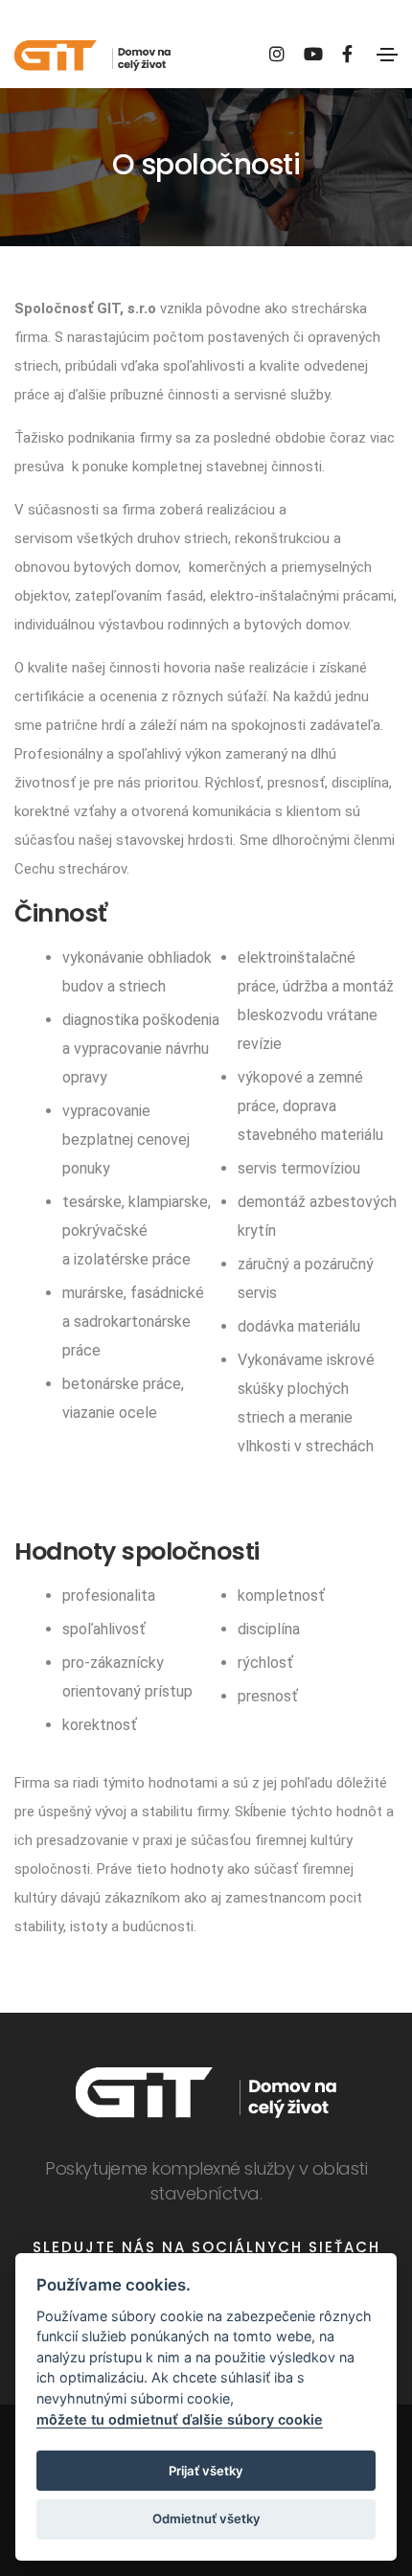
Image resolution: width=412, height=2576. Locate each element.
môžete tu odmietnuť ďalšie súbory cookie (180, 2419)
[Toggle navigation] (387, 55)
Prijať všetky (206, 2471)
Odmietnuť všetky (206, 2519)
